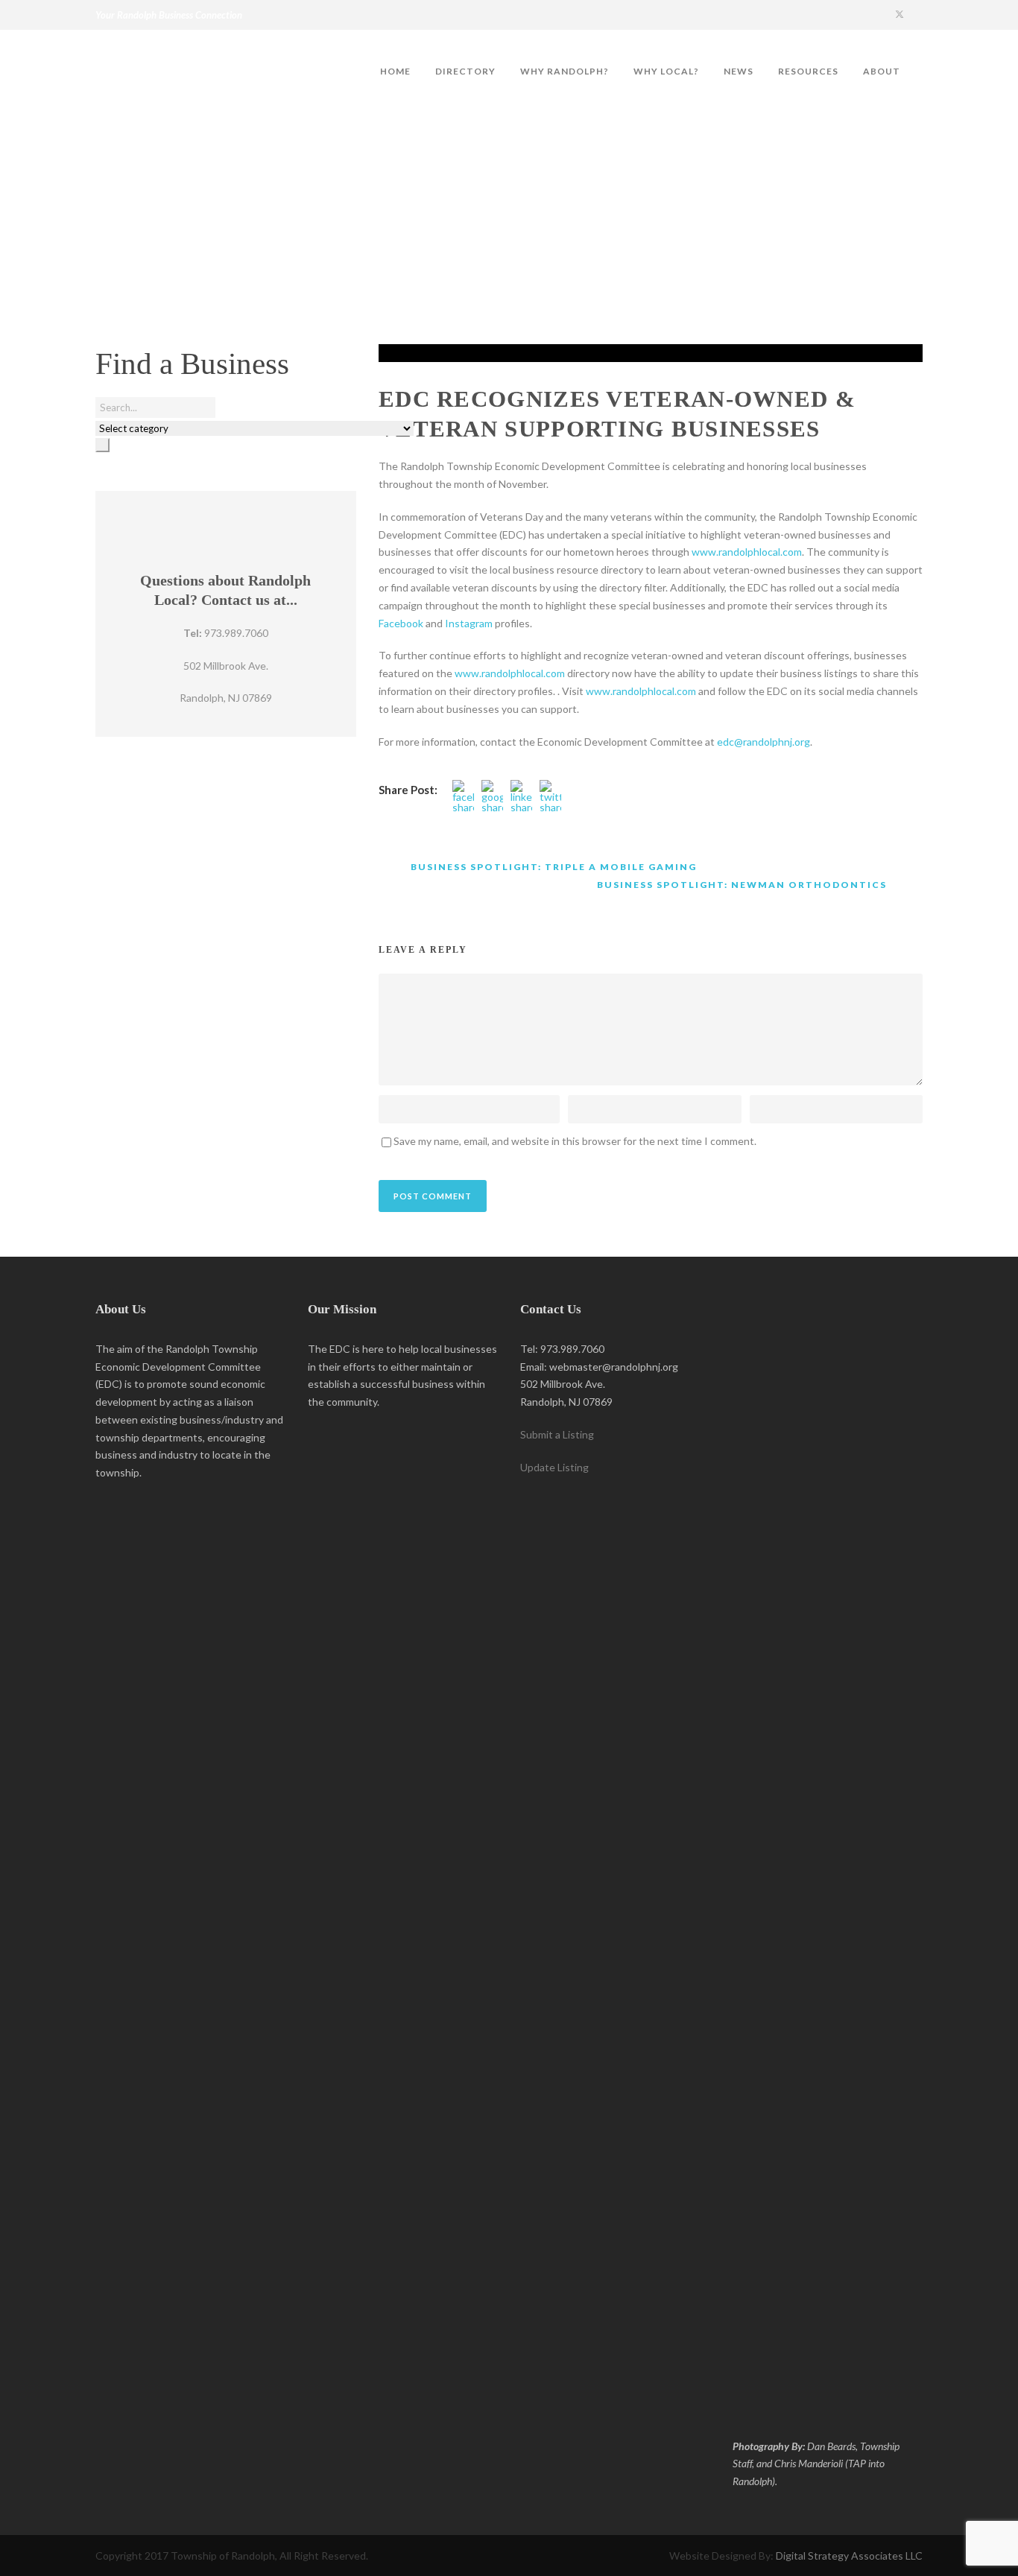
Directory (465, 71)
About (882, 71)
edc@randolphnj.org (763, 742)
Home (395, 71)
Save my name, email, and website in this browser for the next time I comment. (575, 1141)
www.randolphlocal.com (747, 552)
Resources (808, 71)
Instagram (469, 623)
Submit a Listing (557, 1434)
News (739, 71)
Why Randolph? (565, 71)
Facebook (401, 623)
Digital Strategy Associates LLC (849, 2556)
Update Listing (554, 1467)
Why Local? (666, 71)
